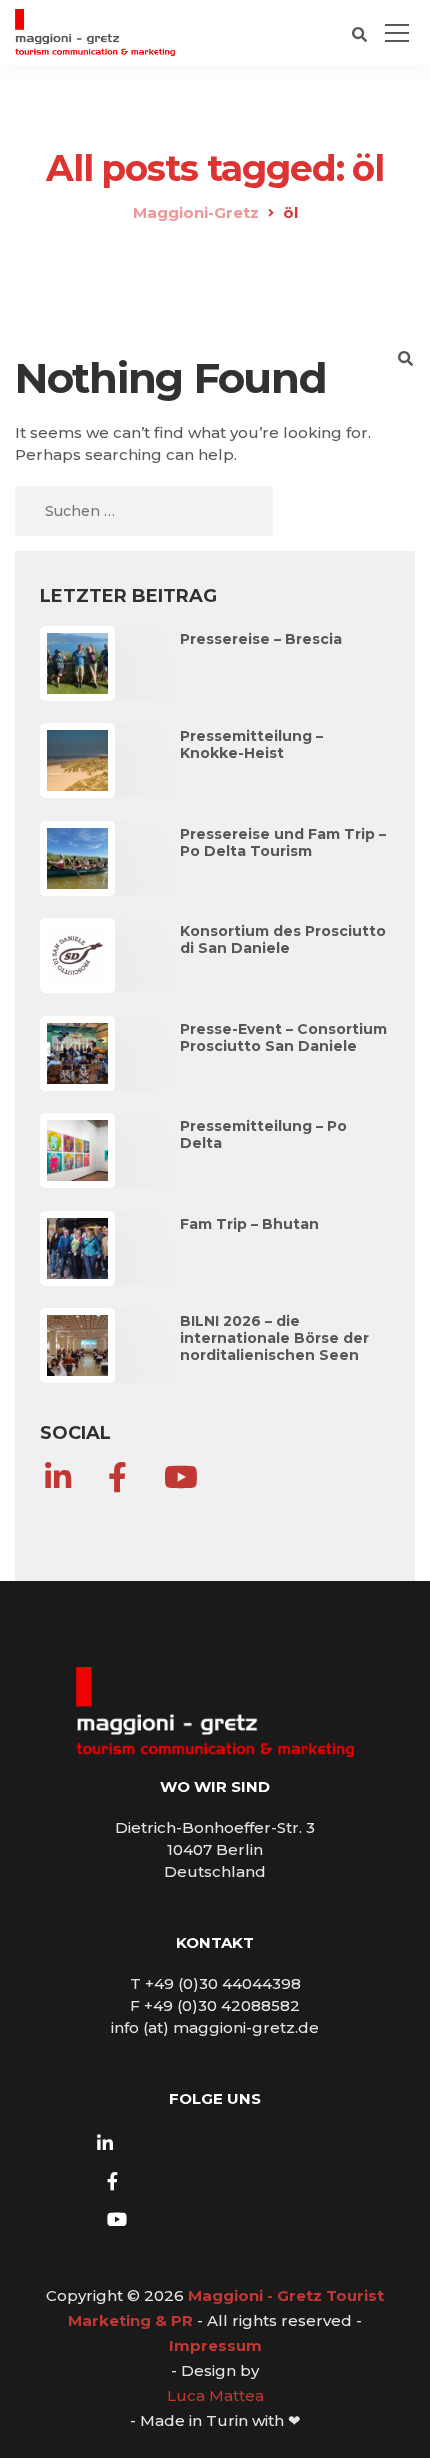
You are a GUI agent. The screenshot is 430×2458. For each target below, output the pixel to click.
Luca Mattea (215, 2395)
